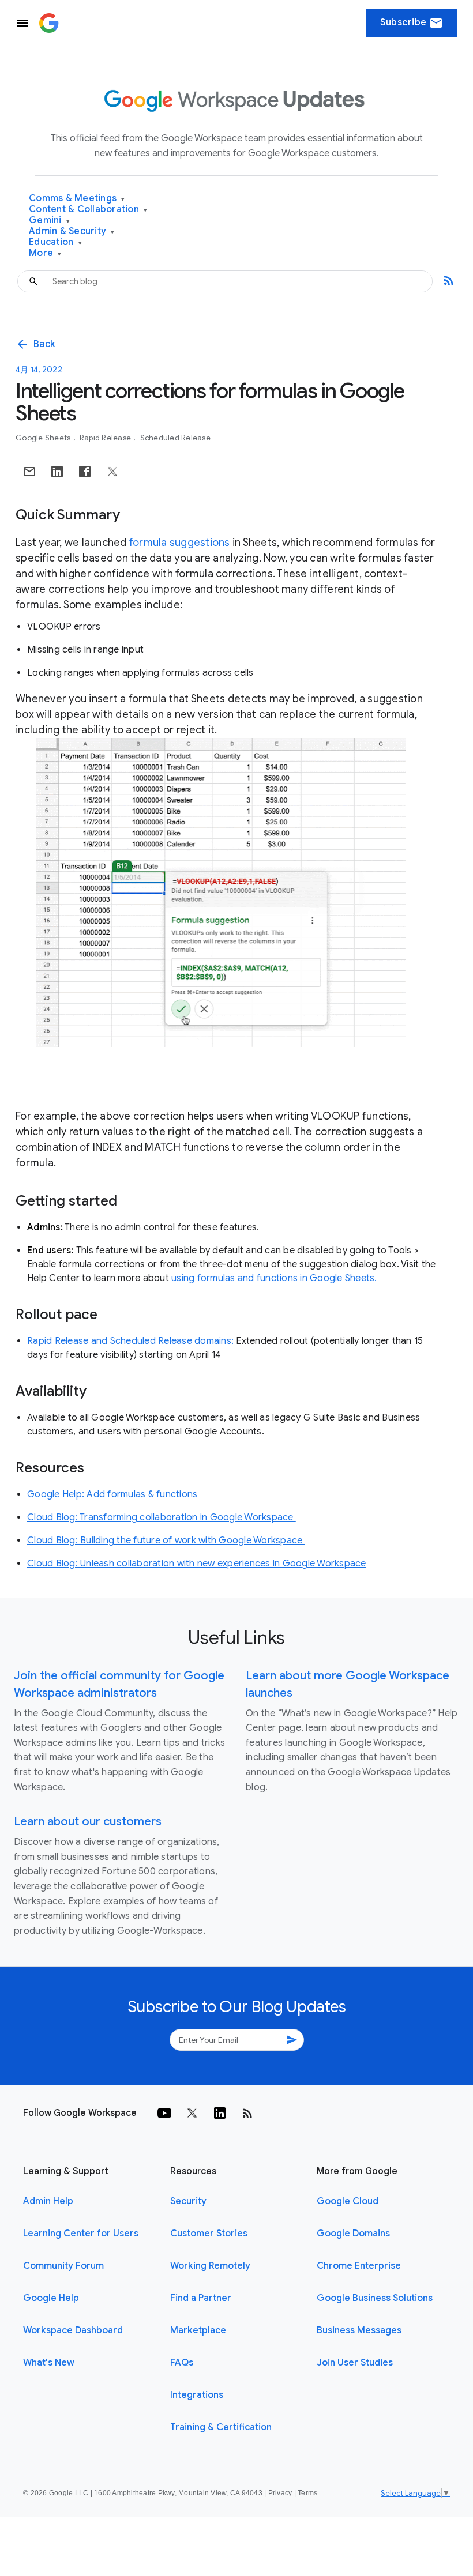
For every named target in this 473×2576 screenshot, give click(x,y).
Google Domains (353, 2234)
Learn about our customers (88, 1822)
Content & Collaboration (88, 210)
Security (188, 2201)
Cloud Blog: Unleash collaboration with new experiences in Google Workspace (197, 1564)
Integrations (197, 2395)
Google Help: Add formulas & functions (114, 1494)
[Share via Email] (29, 472)
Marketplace (198, 2330)
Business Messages (359, 2330)
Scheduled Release (175, 438)
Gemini (49, 221)
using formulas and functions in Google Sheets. (274, 1278)
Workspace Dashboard (73, 2330)
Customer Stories (209, 2234)
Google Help (51, 2298)
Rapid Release (106, 438)
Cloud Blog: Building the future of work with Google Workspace (166, 1541)
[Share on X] (112, 472)
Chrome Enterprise (359, 2266)
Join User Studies (355, 2363)
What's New (49, 2363)
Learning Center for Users (81, 2234)
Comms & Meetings (77, 199)
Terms (307, 2493)
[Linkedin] (220, 2113)
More (45, 253)
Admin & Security (72, 231)
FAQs (182, 2363)
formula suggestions (180, 543)
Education (55, 242)
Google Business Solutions (375, 2298)
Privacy (280, 2493)
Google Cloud (348, 2201)
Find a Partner (201, 2298)
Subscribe (412, 23)
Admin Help (48, 2201)
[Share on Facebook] (85, 472)
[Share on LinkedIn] (57, 472)
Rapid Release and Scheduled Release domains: (130, 1341)
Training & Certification (221, 2427)
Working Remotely (210, 2266)
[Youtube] (164, 2113)
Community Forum (63, 2266)
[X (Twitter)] (192, 2113)
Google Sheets (44, 438)
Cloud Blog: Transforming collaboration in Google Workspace (162, 1517)
